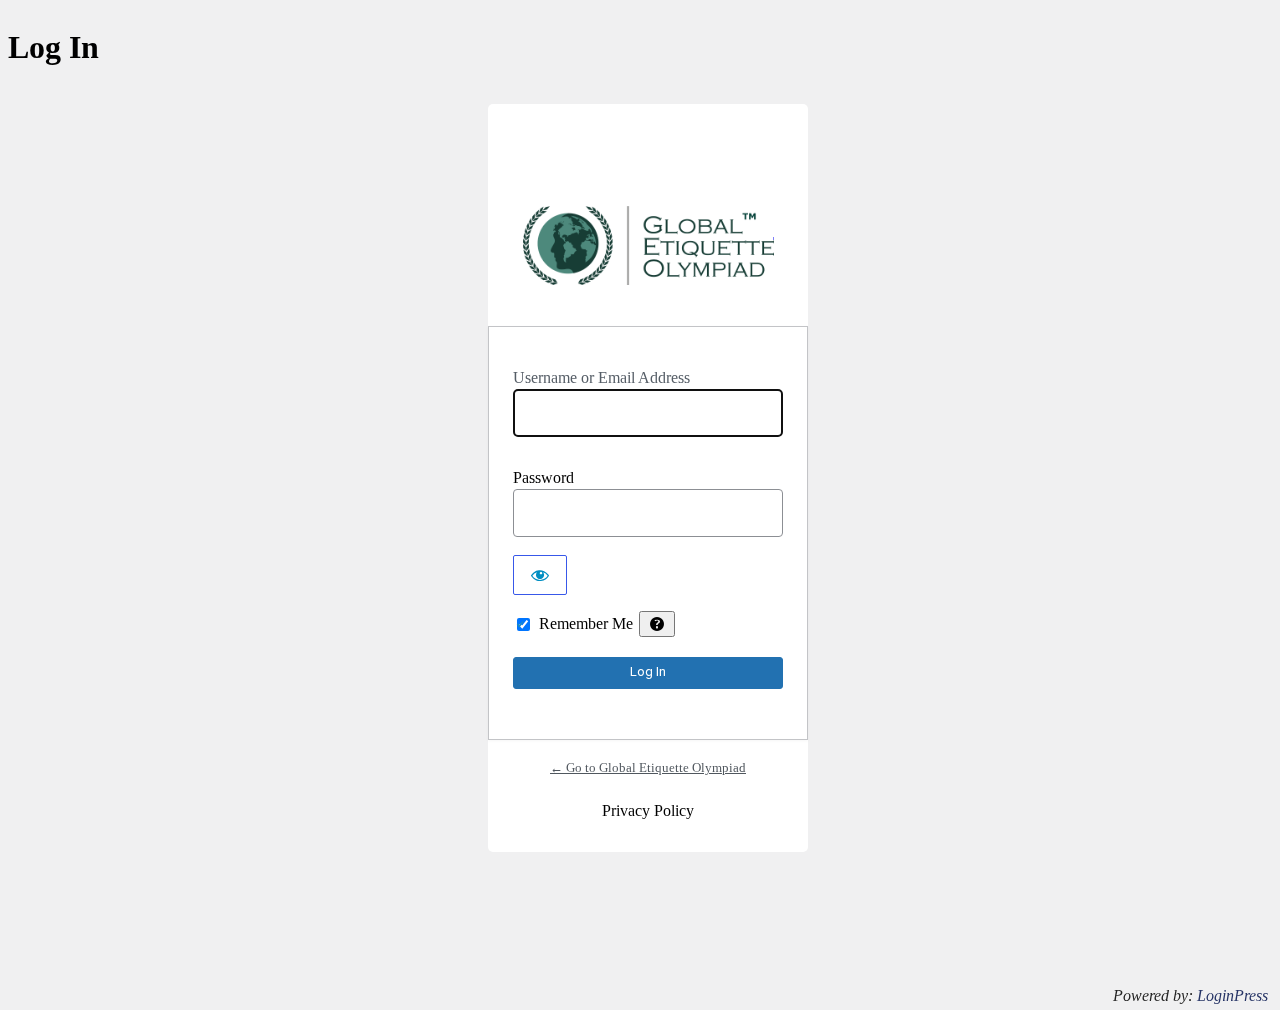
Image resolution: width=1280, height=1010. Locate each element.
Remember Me (586, 623)
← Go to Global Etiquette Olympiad (648, 767)
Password (543, 477)
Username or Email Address (601, 377)
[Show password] (540, 575)
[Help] (657, 624)
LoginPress (1232, 995)
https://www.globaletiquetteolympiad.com (648, 254)
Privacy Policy (648, 810)
